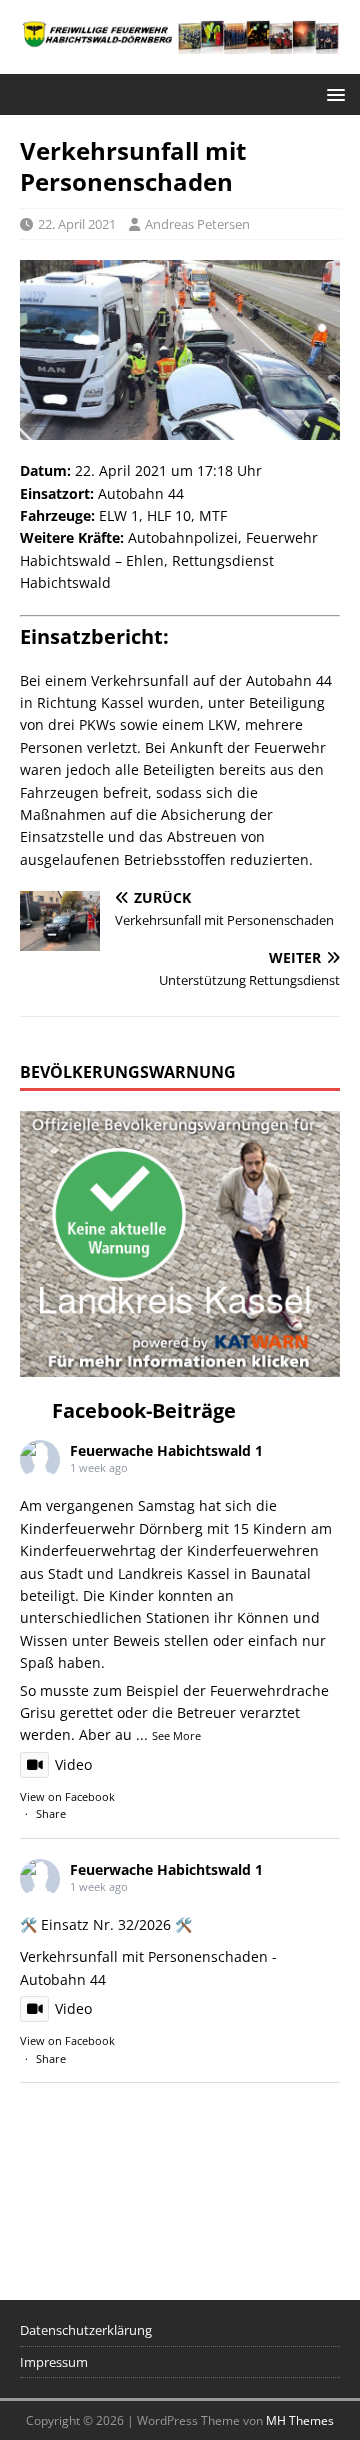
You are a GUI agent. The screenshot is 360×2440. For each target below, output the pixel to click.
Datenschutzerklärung (86, 2330)
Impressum (54, 2362)
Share (51, 1813)
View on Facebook (67, 1796)
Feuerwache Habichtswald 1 (166, 1450)
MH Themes (300, 2420)
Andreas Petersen (197, 224)
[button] (332, 93)
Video (73, 1764)
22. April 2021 (77, 224)
